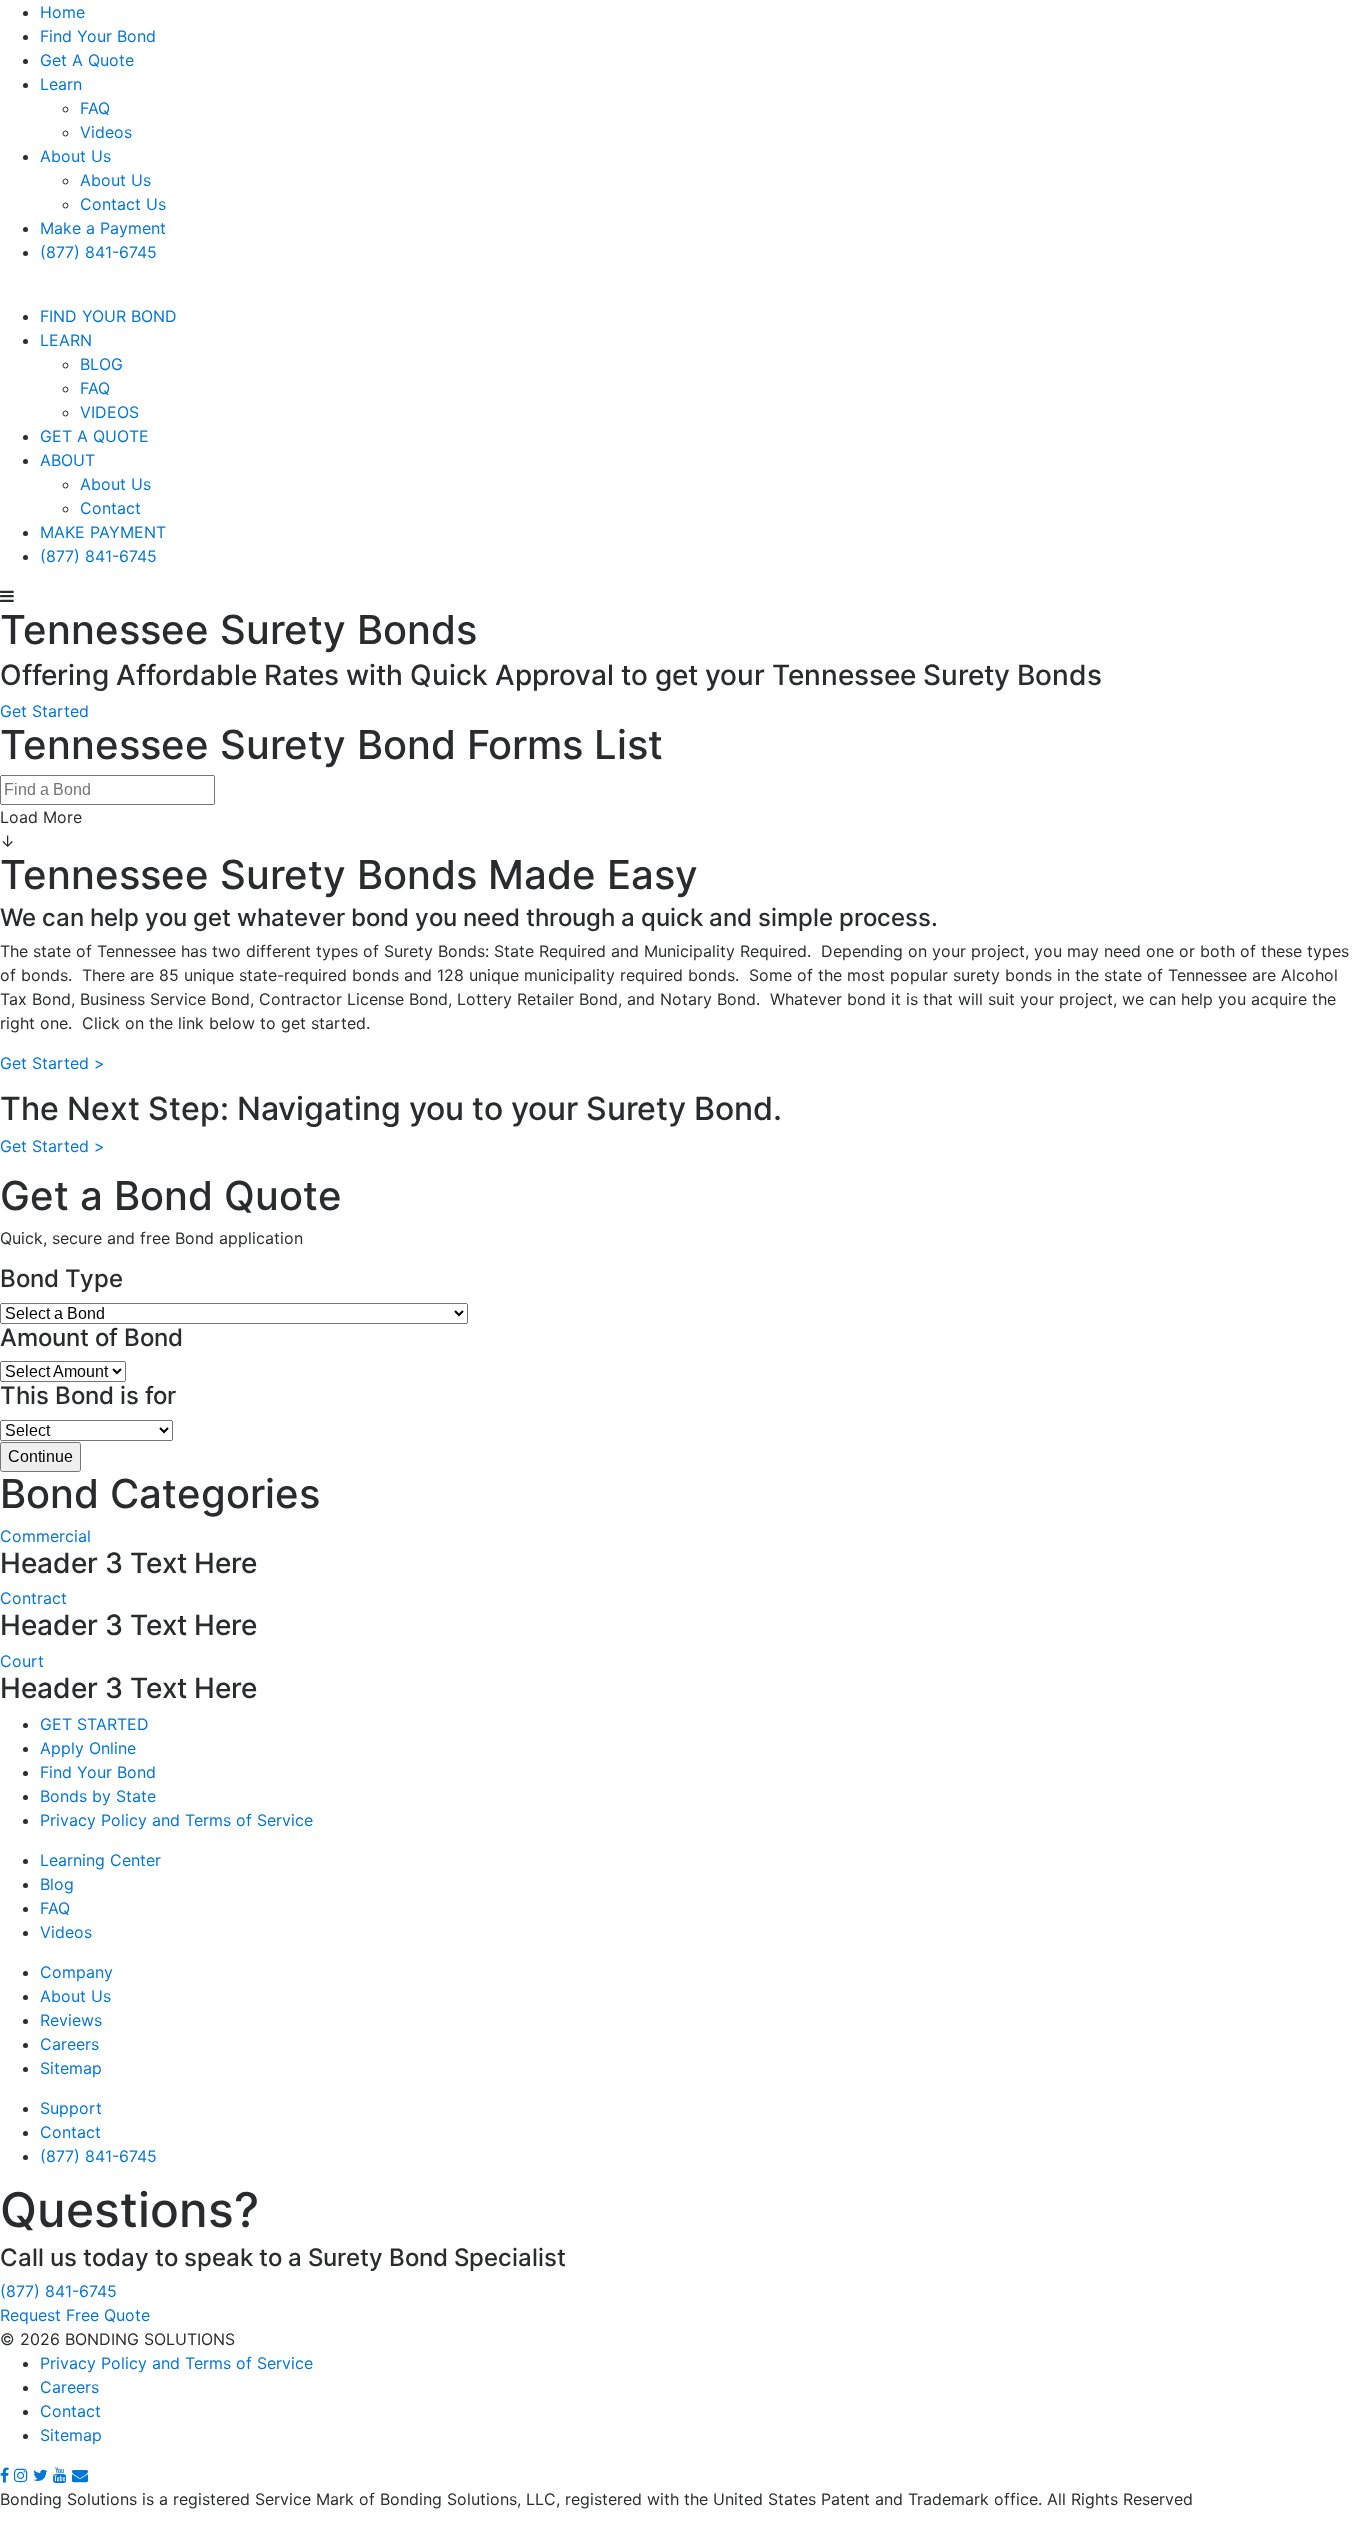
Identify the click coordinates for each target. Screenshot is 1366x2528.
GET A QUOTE (94, 436)
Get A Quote (87, 60)
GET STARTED (94, 1724)
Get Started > (52, 1063)
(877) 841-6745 (98, 252)
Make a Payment (103, 228)
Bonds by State (98, 1796)
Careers (69, 2044)
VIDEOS (109, 412)
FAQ (95, 108)
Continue (40, 1456)
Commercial (45, 1536)
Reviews (71, 2020)
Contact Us (123, 204)
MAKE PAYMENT (103, 532)
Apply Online (88, 1748)
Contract (33, 1598)
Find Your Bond (98, 36)
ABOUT (67, 460)
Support (71, 2108)
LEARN (66, 340)
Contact (110, 508)
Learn (61, 84)
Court (22, 1661)
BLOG (101, 364)
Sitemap (71, 2068)
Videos (106, 132)
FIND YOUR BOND (108, 316)
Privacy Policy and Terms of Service (176, 1820)
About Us (75, 156)
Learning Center (100, 1860)
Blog (57, 1884)
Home (62, 12)
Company (76, 1972)
